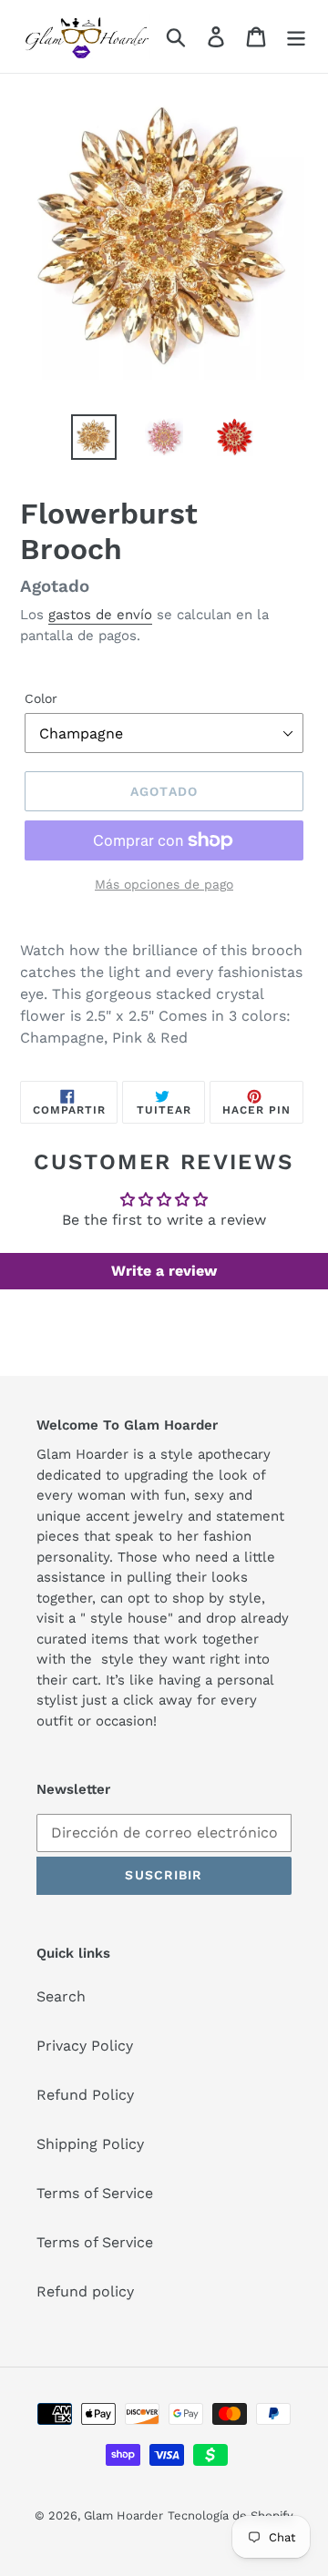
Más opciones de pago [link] (164, 884)
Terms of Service (95, 2193)
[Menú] (296, 37)
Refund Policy (85, 2095)
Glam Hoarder (123, 2515)
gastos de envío (100, 615)
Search (61, 1996)
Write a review (164, 1271)
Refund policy (85, 2291)
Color (41, 698)
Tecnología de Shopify (231, 2515)
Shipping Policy (90, 2144)
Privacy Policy (85, 2046)
